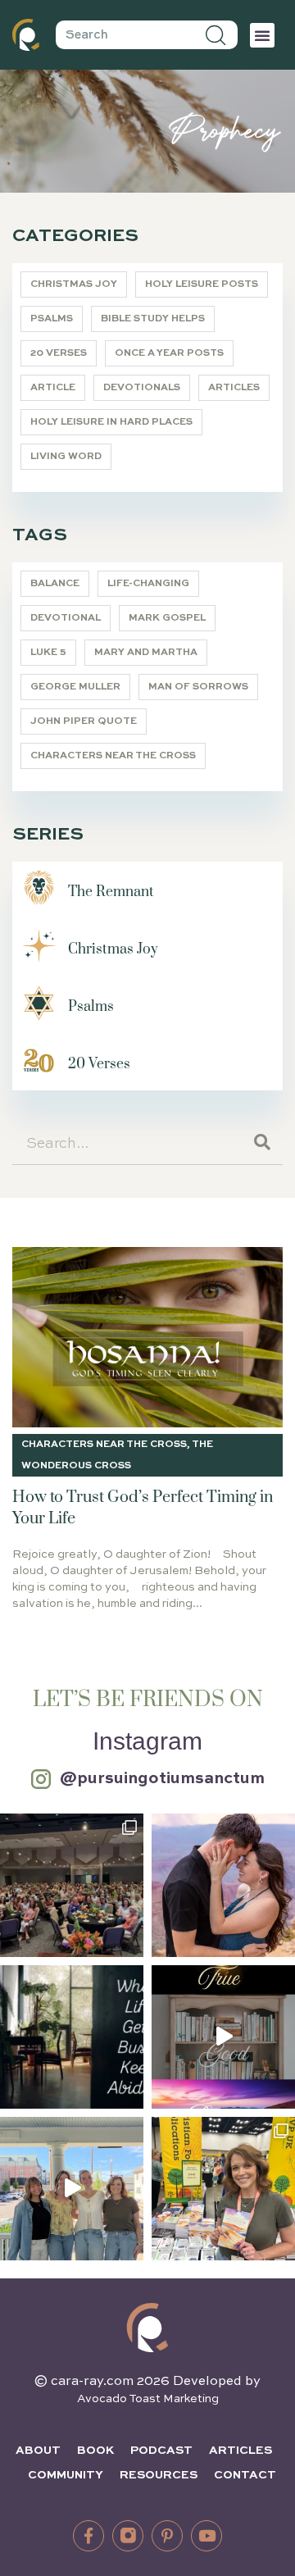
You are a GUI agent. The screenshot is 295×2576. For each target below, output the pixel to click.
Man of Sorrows (198, 687)
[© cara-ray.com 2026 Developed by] (147, 2328)
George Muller (75, 687)
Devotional (66, 618)
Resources (159, 2475)
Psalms (52, 319)
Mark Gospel (167, 618)
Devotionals (142, 388)
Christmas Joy (74, 284)
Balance (55, 584)
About (38, 2451)
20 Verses (59, 353)
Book (95, 2451)
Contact (245, 2475)
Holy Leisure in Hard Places (111, 422)
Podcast (161, 2451)
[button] (262, 35)
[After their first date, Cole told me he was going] (223, 1885)
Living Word (66, 457)
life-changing (148, 584)
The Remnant (111, 892)
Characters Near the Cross (113, 756)
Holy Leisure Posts (202, 284)
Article (53, 388)
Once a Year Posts (169, 353)
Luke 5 (48, 653)
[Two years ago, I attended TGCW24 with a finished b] (223, 2189)
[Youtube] (206, 2536)
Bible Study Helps (153, 319)
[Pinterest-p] (167, 2536)
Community (66, 2475)
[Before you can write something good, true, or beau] (223, 2037)
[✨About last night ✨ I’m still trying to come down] (72, 1885)
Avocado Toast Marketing (148, 2399)
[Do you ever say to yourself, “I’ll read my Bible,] (72, 2037)
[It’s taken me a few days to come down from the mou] (72, 2189)
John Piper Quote (84, 721)
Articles (234, 388)
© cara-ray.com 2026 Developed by (147, 2382)
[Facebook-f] (88, 2536)
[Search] (217, 35)
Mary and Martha (146, 653)
